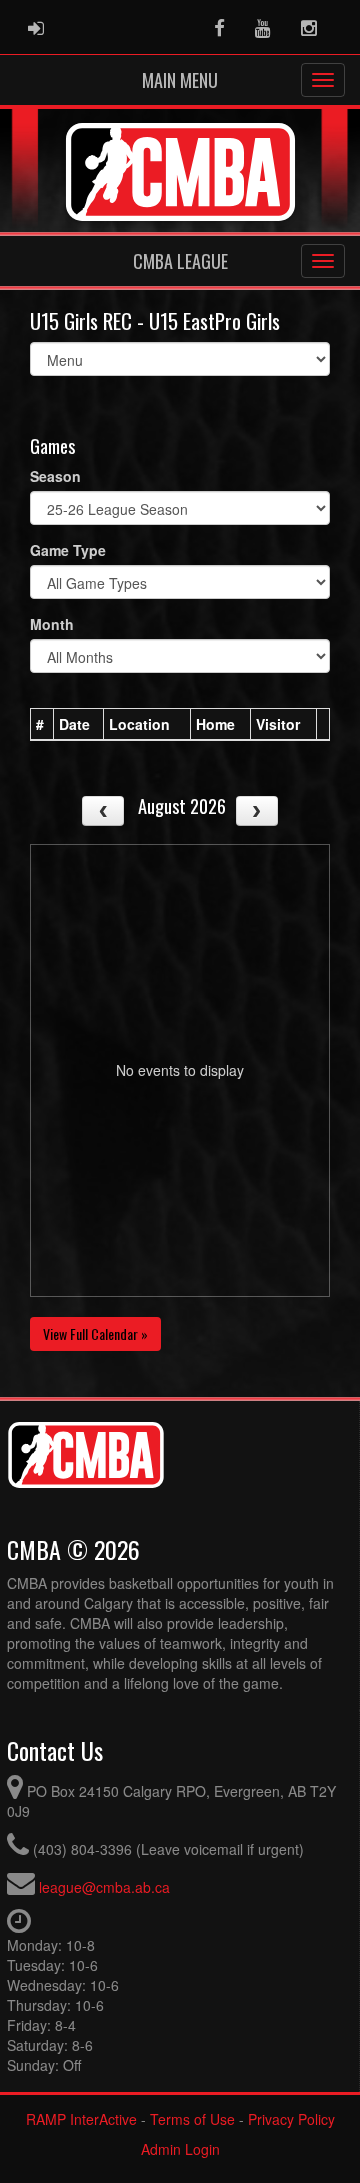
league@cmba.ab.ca (104, 1887)
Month (52, 624)
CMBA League (180, 261)
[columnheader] (42, 725)
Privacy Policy (291, 2119)
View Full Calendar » (95, 1333)
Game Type (68, 550)
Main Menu (180, 80)
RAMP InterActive (81, 2119)
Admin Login (180, 2149)
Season (55, 476)
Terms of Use (192, 2119)
